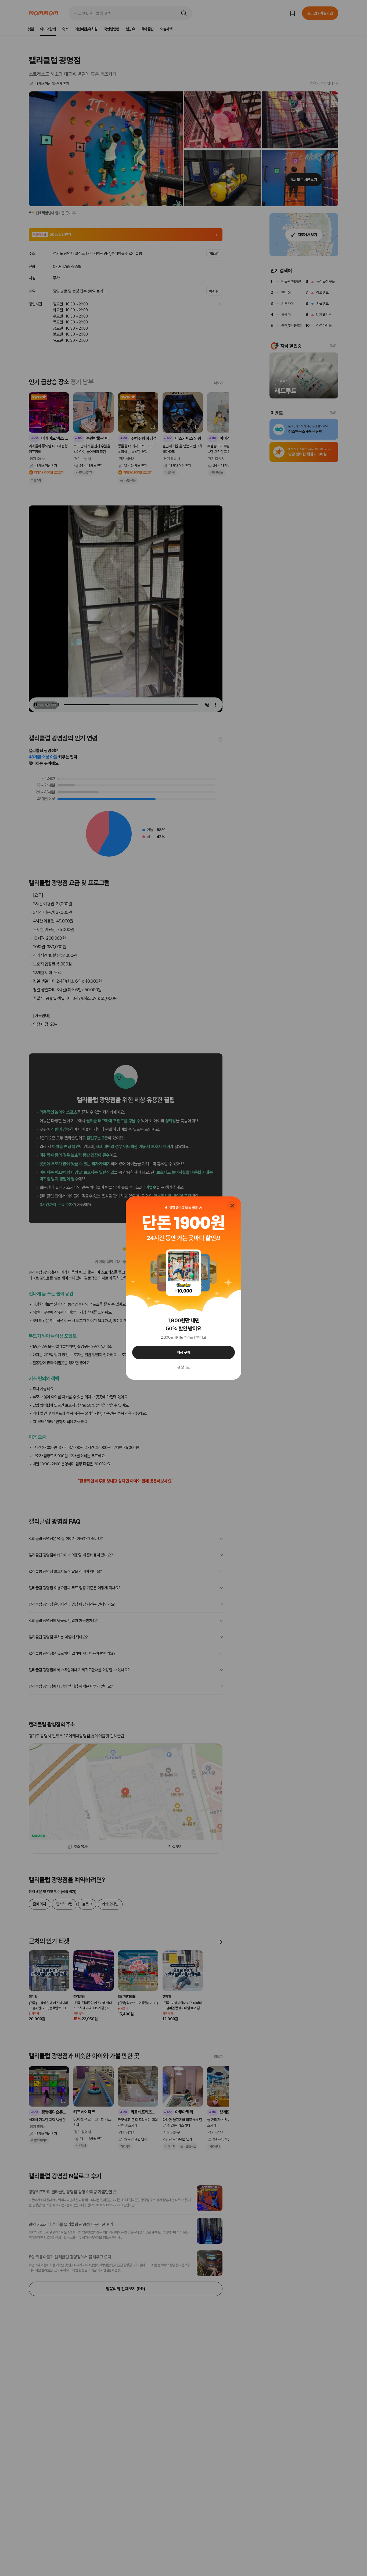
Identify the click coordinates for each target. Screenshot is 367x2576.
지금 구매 (184, 1352)
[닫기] (232, 1206)
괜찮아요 (183, 1367)
